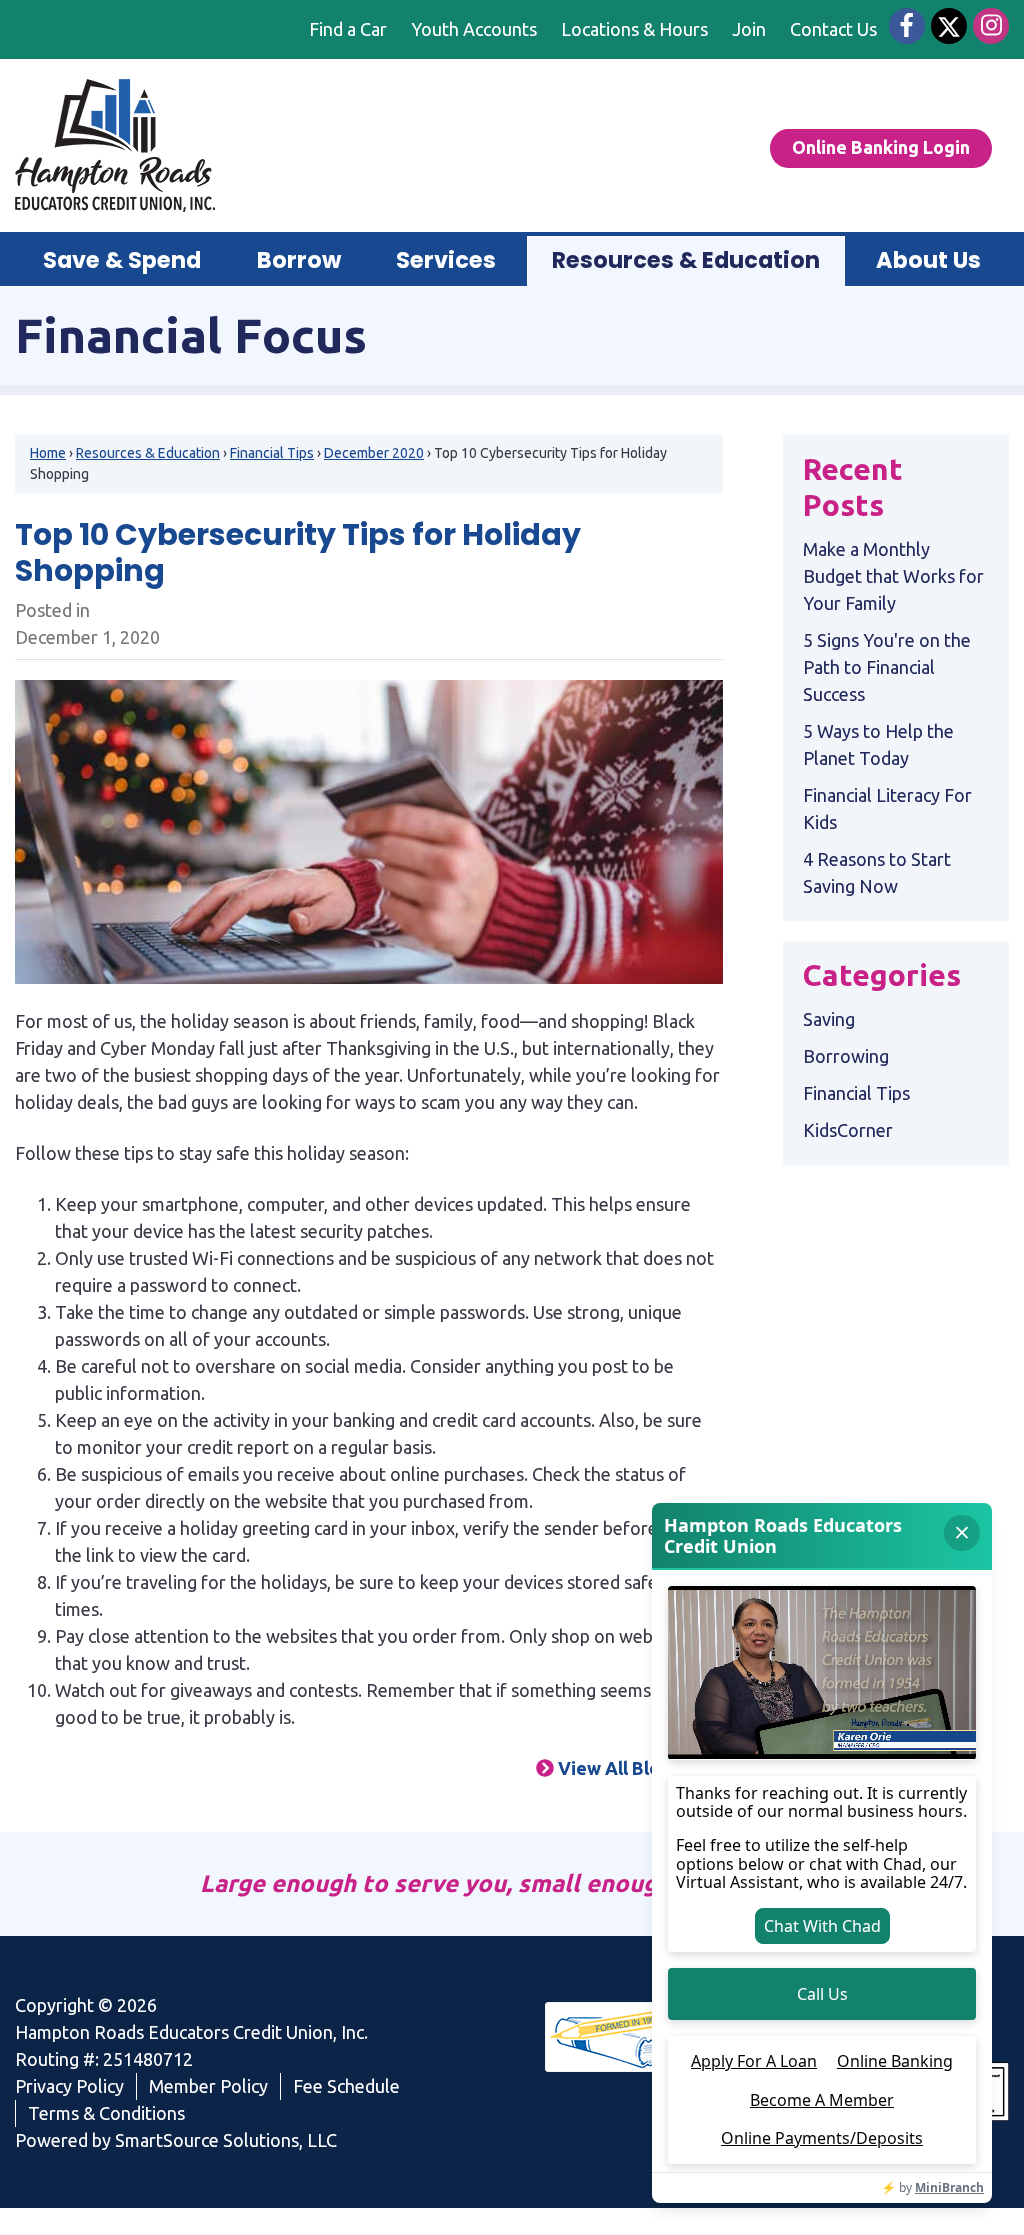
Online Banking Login (881, 147)
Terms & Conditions (106, 2113)
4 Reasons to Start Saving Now (877, 872)
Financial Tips (272, 453)
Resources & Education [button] (686, 260)
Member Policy (208, 2086)
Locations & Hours (634, 29)
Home (48, 453)
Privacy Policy (69, 2086)
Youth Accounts (474, 29)
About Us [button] (928, 260)
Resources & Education (148, 453)
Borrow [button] (299, 260)
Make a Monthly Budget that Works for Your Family (893, 576)
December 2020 (374, 453)
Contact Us (833, 29)
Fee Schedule (346, 2086)
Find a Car (348, 29)
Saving (829, 1019)
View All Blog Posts (638, 1768)
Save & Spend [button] (122, 260)
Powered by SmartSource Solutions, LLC (176, 2140)
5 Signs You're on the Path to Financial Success (887, 667)
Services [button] (446, 260)
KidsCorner (848, 1130)
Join (749, 29)
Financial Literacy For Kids (887, 808)
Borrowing (846, 1056)
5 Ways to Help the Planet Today (878, 744)
